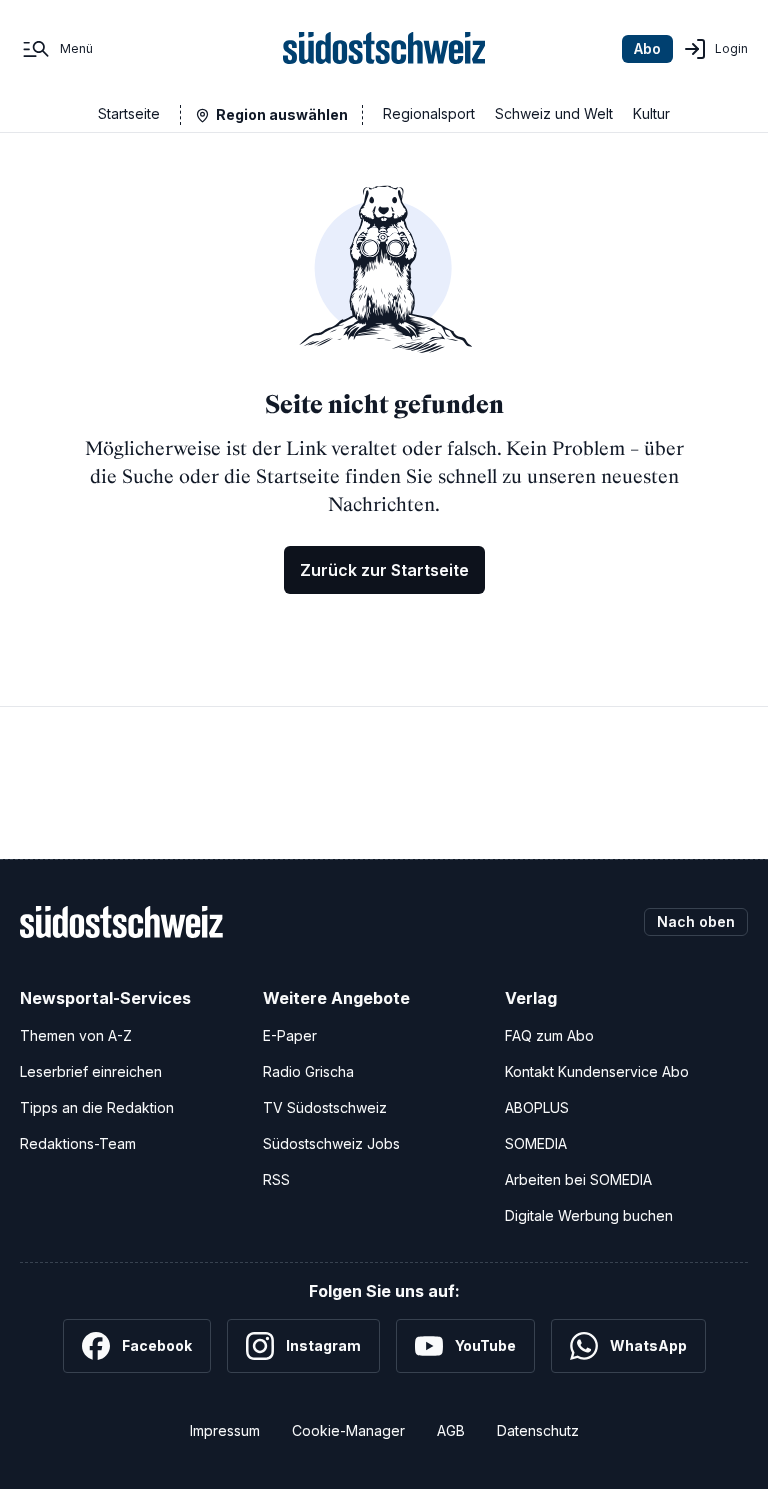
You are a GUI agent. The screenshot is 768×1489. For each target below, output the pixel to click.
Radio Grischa (308, 1071)
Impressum (225, 1430)
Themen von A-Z (76, 1035)
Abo (647, 48)
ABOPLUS (537, 1107)
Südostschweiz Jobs (331, 1143)
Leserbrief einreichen (91, 1071)
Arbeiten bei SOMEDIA (578, 1179)
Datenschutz (538, 1430)
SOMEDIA (536, 1143)
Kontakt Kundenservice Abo (597, 1071)
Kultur (651, 113)
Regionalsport (429, 113)
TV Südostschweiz (325, 1107)
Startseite (129, 113)
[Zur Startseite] (384, 49)
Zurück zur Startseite (384, 570)
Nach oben (696, 921)
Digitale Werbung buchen (589, 1215)
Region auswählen (282, 114)
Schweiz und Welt (554, 113)
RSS (276, 1179)
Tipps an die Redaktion (97, 1107)
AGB (451, 1430)
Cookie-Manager (348, 1430)
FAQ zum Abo (549, 1035)
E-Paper (290, 1035)
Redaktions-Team (78, 1143)
